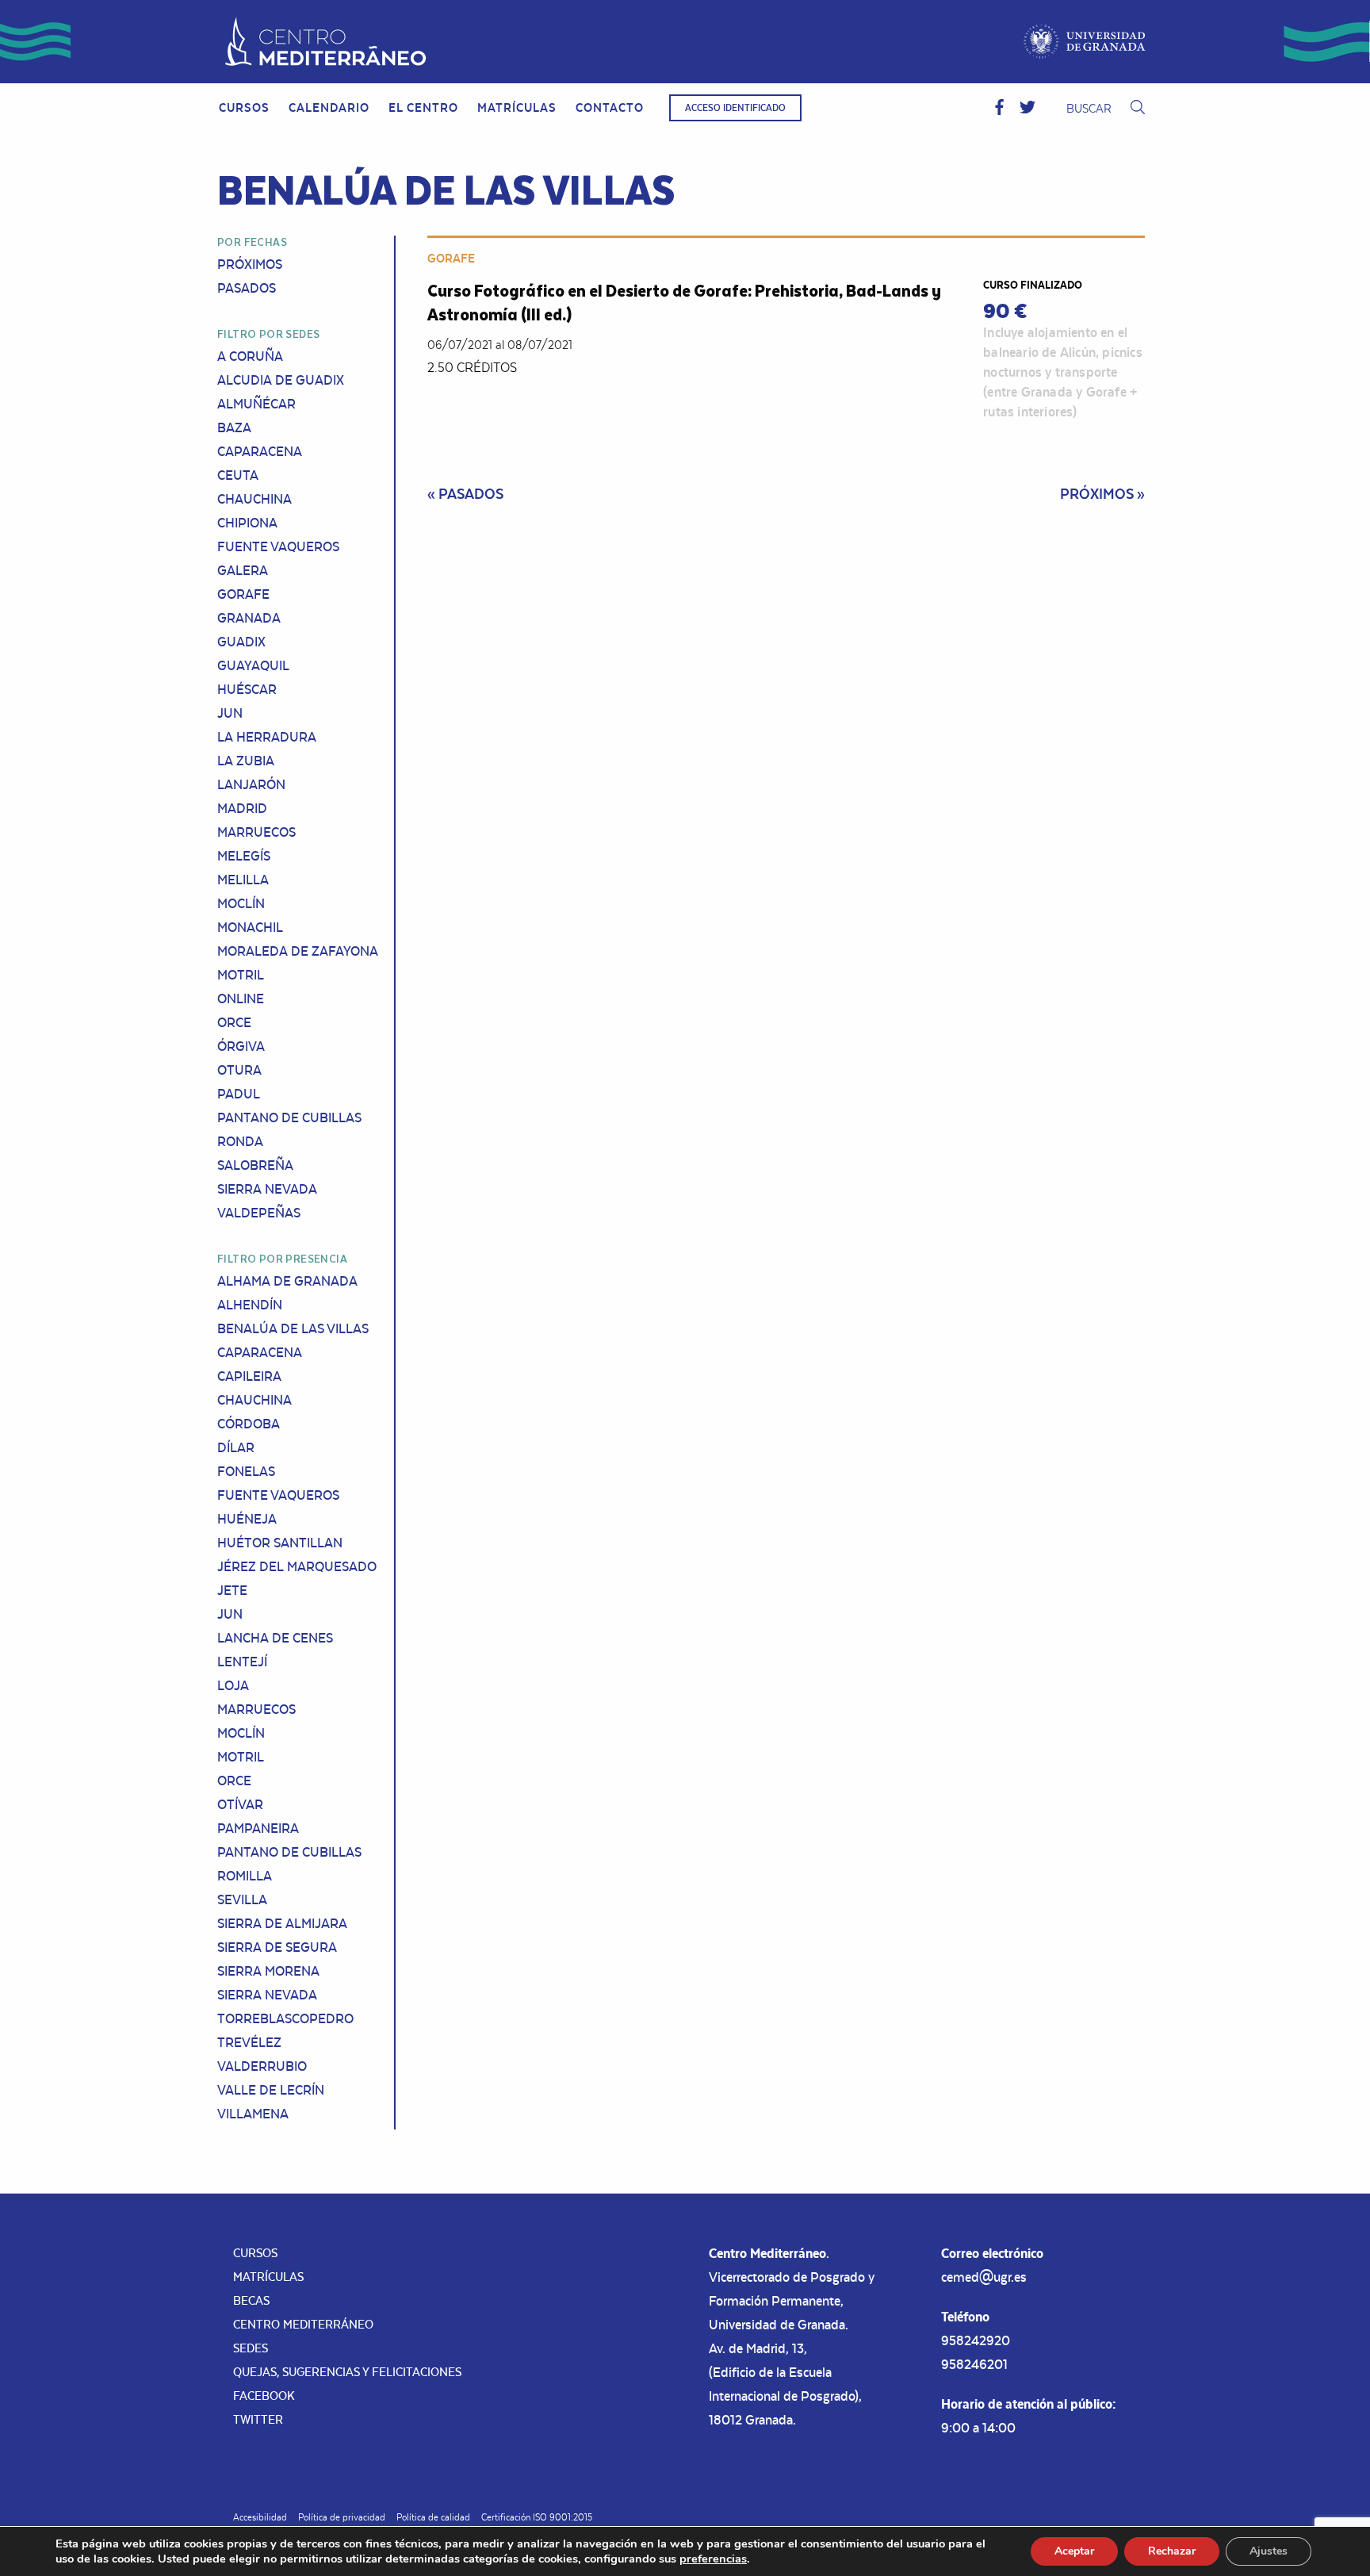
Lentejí (242, 1662)
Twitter (258, 2419)
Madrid (242, 808)
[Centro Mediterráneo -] (326, 42)
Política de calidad (433, 2517)
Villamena (253, 2114)
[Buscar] (1138, 108)
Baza (234, 427)
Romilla (245, 1876)
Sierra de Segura (277, 1947)
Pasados (247, 288)
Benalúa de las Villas (293, 1328)
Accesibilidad (260, 2517)
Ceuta (238, 475)
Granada (249, 618)
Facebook (264, 2396)
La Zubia (246, 761)
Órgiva (241, 1046)
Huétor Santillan (280, 1543)
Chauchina (254, 499)
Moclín (241, 903)
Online (241, 999)
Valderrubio (262, 2066)
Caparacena (260, 451)
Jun (230, 713)
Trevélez (249, 2042)
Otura (239, 1070)
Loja (233, 1685)
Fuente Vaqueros (278, 546)
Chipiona (247, 523)
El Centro (423, 107)
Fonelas (246, 1471)
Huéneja (247, 1519)
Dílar (236, 1447)
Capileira (249, 1376)
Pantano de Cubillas (289, 1117)
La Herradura (267, 737)
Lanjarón (251, 784)
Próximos (250, 264)
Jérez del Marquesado (297, 1566)
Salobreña (255, 1165)
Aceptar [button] (1074, 2551)
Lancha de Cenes (275, 1638)
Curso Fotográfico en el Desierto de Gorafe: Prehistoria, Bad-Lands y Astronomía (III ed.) (684, 302)
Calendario (329, 107)
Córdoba (249, 1424)
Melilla (243, 880)
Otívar (240, 1804)
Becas (251, 2300)
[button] (999, 108)
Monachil (250, 927)
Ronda (240, 1141)
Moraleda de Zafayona (298, 951)
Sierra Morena (268, 1971)
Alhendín (250, 1305)
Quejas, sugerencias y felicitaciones (347, 2372)
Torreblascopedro (285, 2018)
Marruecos (256, 832)
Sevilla (242, 1899)
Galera (243, 570)
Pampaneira (258, 1828)
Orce (234, 1022)
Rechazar (1172, 2551)
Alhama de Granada (287, 1281)
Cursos (244, 107)
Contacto (610, 107)
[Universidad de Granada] (1085, 42)
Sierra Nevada (267, 1189)
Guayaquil (253, 665)
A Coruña (250, 356)
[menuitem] (244, 108)
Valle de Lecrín (271, 2090)
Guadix (241, 642)
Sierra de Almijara (282, 1923)
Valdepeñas (259, 1213)
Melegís (244, 856)
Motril (241, 975)
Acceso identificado (735, 108)
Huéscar (247, 689)
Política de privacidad (342, 2517)
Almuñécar (256, 404)
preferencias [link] (713, 2559)
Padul (239, 1094)
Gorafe (243, 594)
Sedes (251, 2348)
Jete (232, 1590)
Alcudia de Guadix (281, 380)
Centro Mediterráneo (303, 2324)
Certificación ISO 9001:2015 (537, 2517)
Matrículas (517, 107)
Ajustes (1269, 2551)
